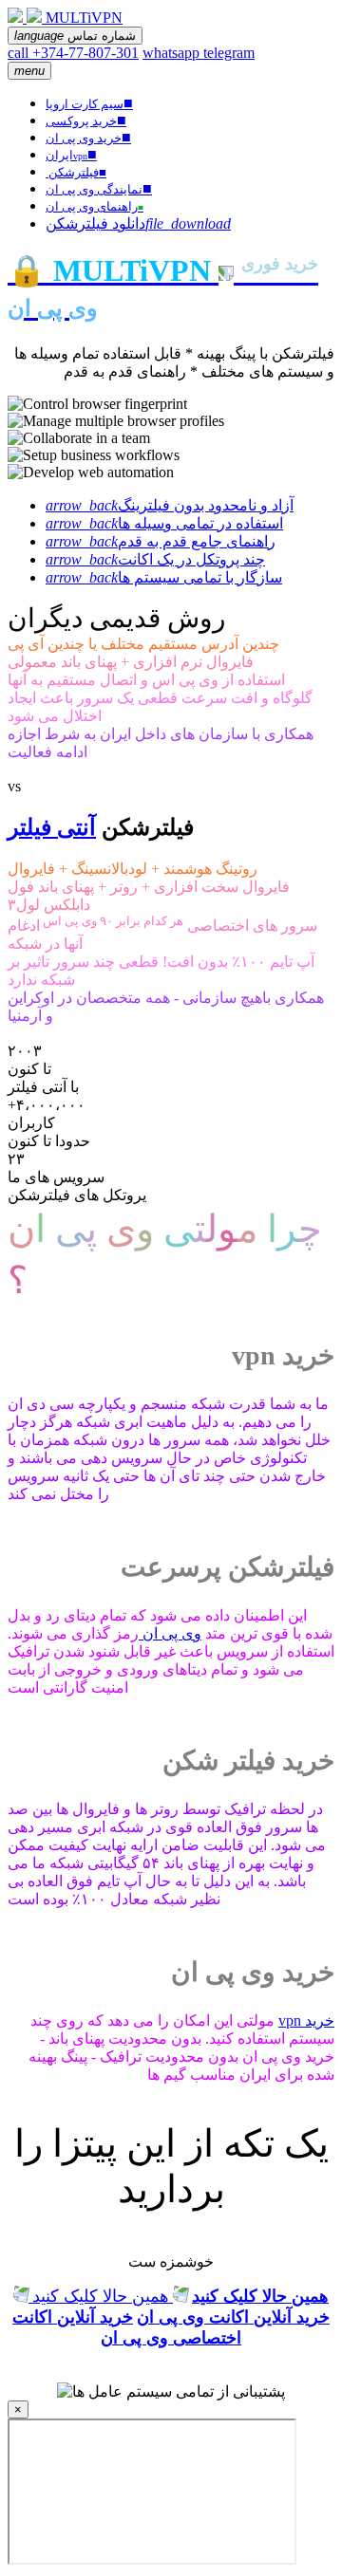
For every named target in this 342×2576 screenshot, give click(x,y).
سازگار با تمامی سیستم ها (164, 577)
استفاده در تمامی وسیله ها (164, 523)
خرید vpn (306, 2020)
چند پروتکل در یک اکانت (155, 559)
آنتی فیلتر (52, 827)
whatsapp (173, 53)
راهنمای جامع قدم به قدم (161, 541)
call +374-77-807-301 (73, 53)
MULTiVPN (84, 18)
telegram (229, 53)
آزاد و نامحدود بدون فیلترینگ (170, 505)
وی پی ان (170, 1633)
